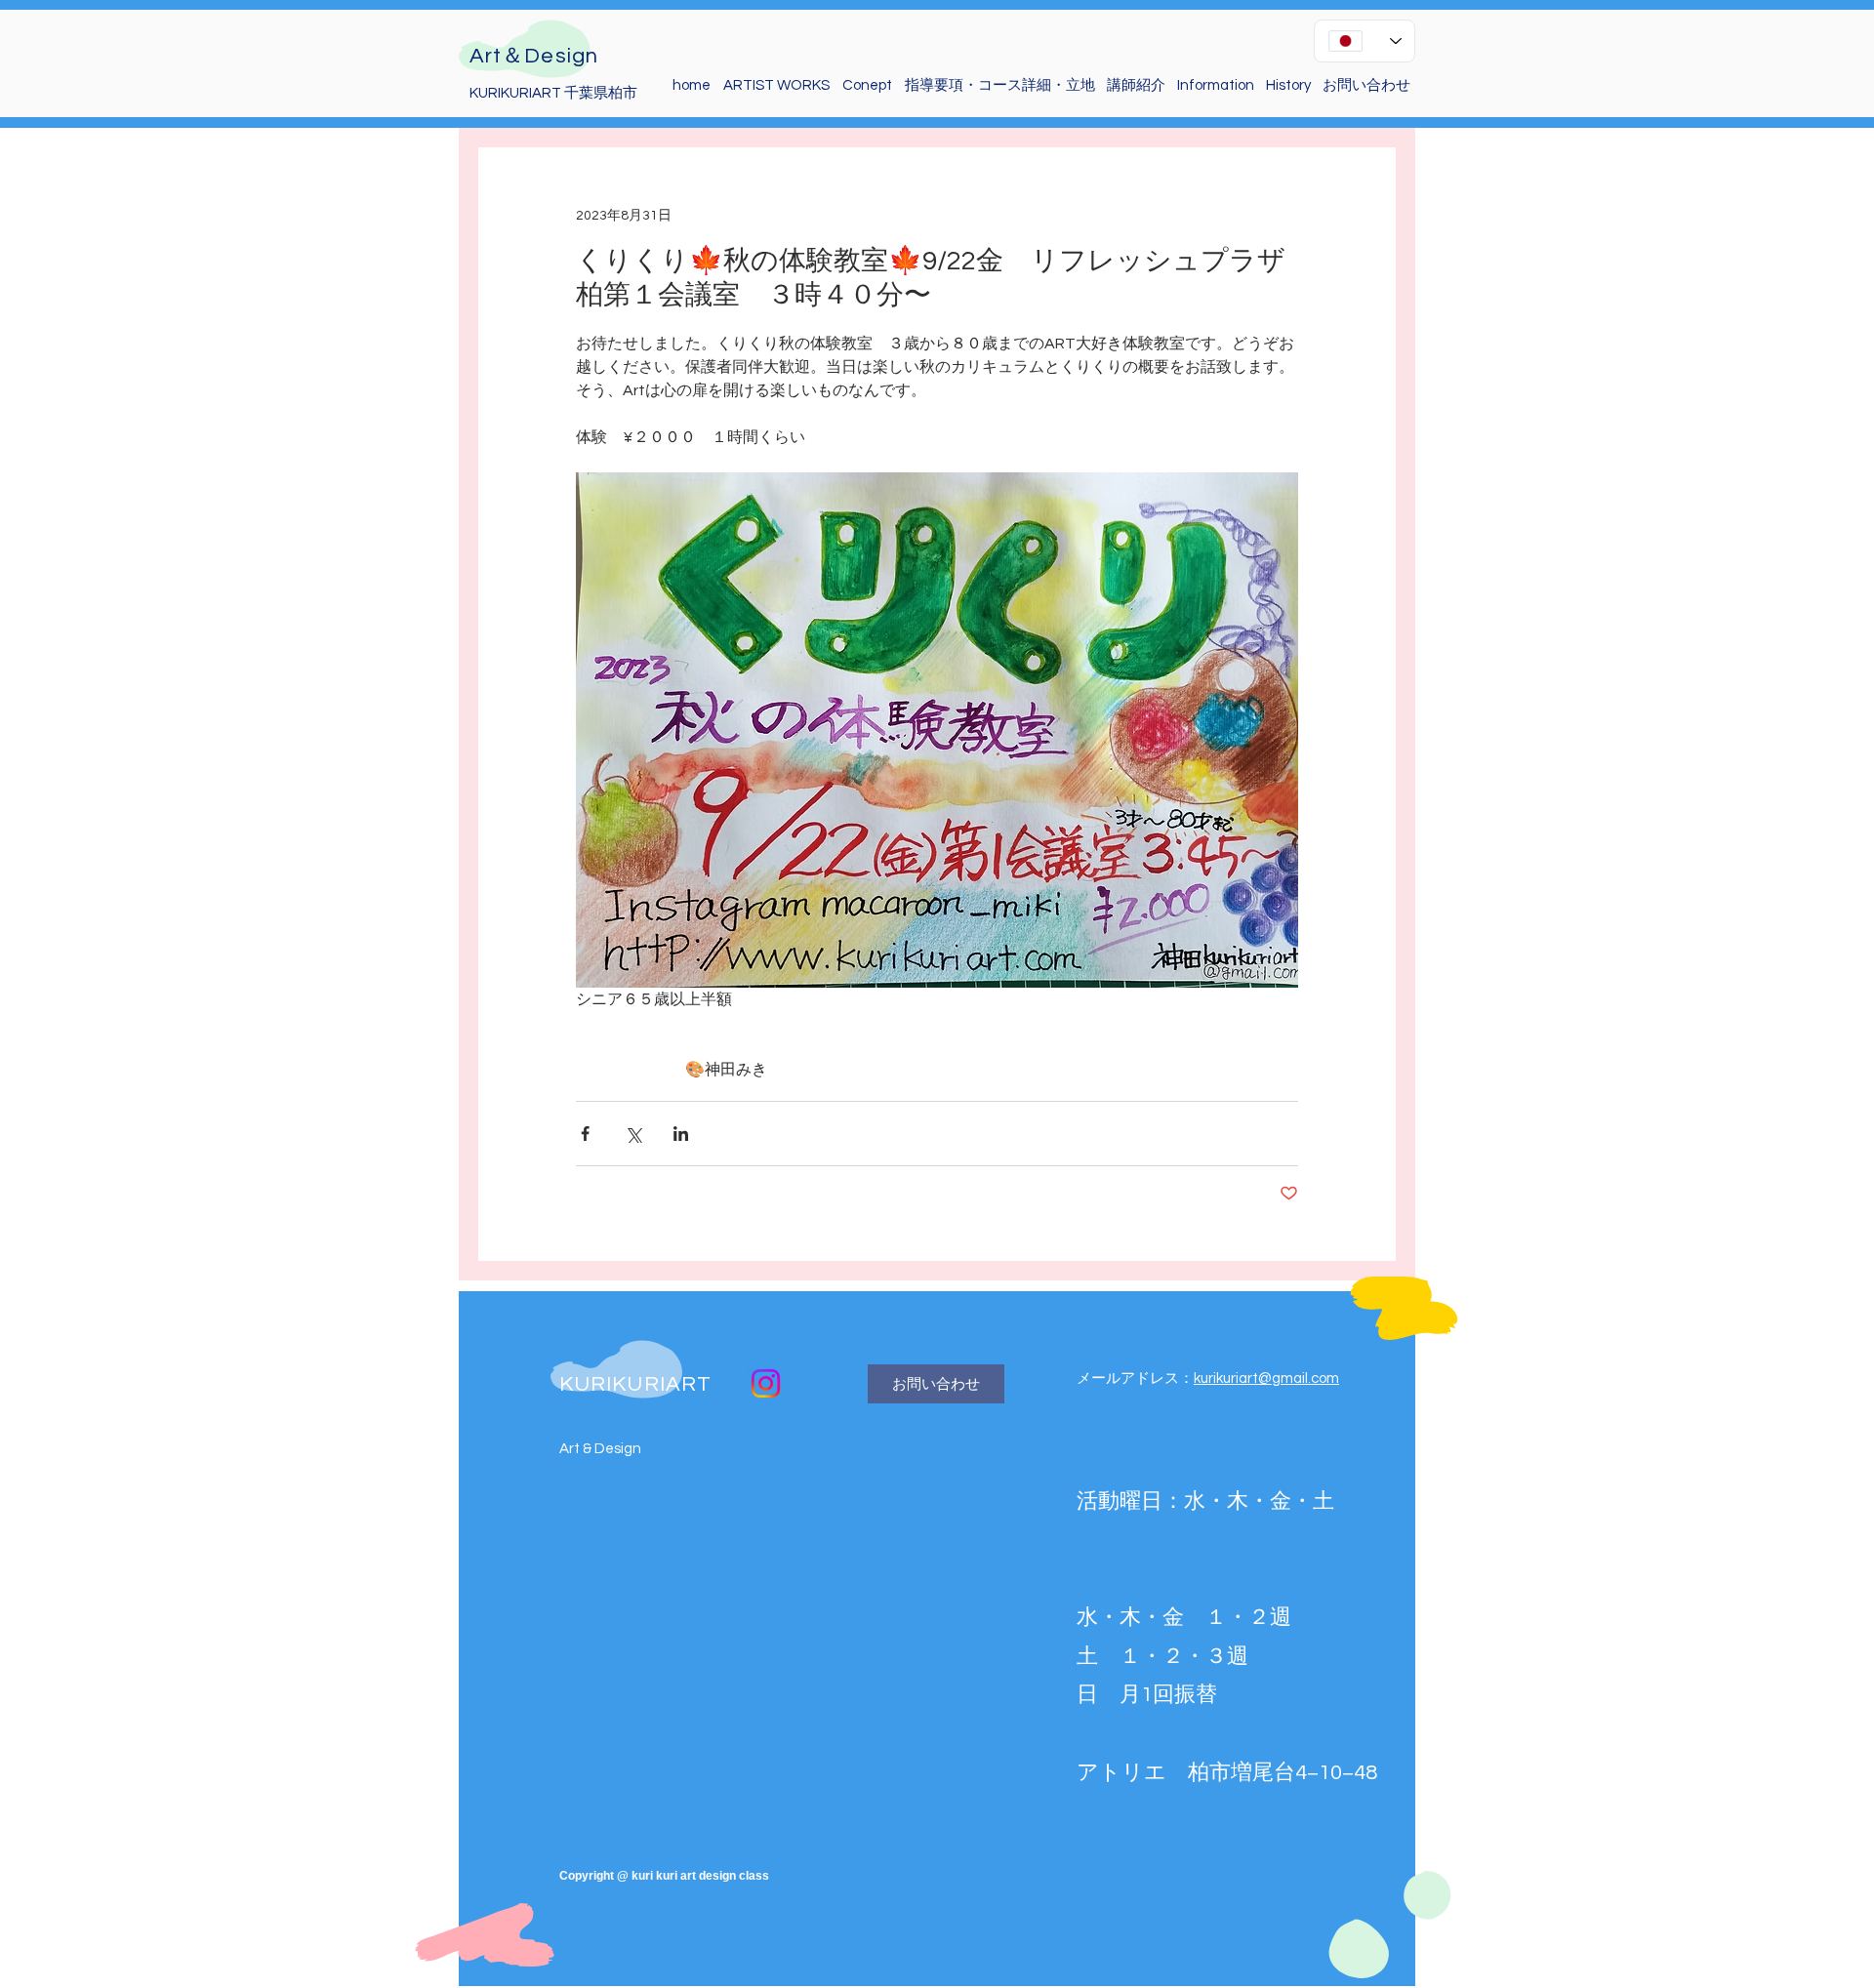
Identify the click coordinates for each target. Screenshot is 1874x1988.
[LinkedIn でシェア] (681, 1134)
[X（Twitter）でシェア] (633, 1134)
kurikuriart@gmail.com (1266, 1379)
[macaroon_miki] (766, 1383)
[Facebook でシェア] (585, 1134)
